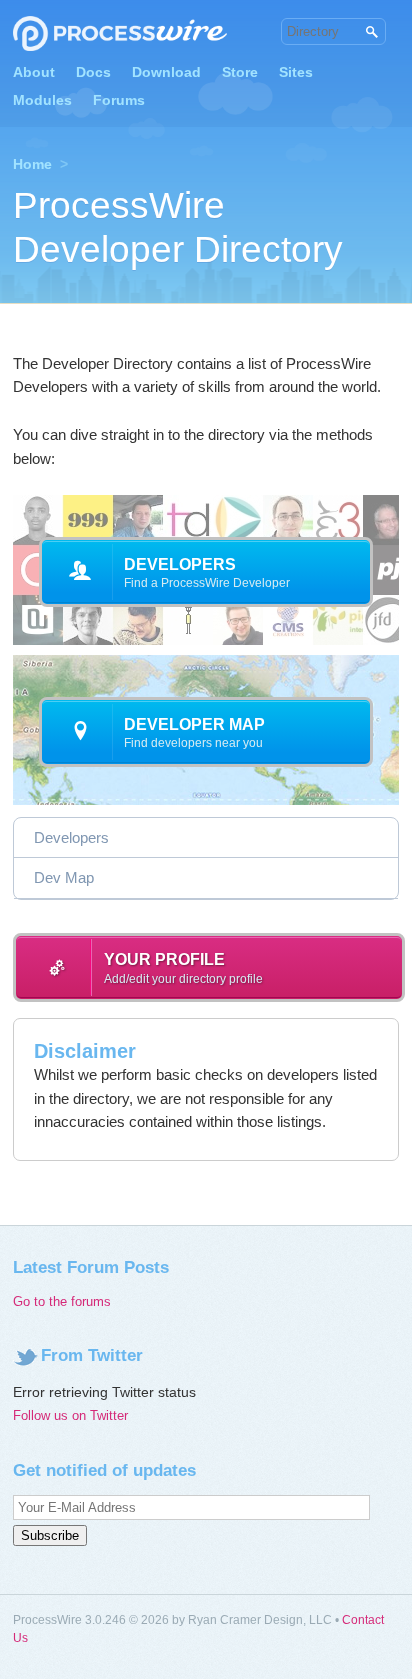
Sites (296, 72)
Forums (119, 100)
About (34, 72)
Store (240, 72)
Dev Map (64, 877)
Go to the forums (62, 1301)
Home (32, 164)
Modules (42, 100)
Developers (71, 837)
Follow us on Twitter (70, 1415)
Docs (93, 72)
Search (370, 32)
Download (166, 72)
